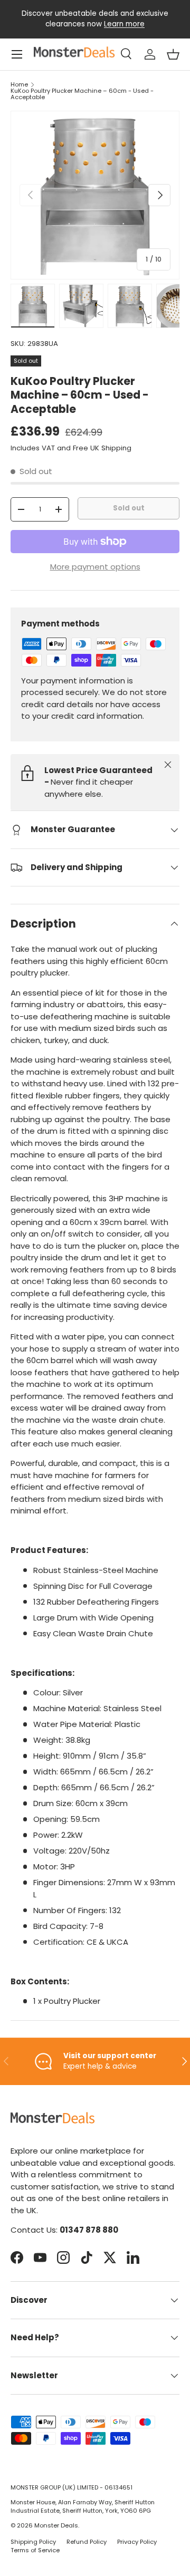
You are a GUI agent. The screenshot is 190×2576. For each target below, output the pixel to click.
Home (19, 85)
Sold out (129, 508)
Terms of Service (35, 2550)
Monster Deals (56, 2525)
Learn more (124, 24)
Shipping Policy (33, 2542)
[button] (173, 54)
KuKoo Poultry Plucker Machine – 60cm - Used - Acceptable (82, 94)
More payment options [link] (95, 567)
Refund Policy (87, 2542)
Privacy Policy (137, 2542)
